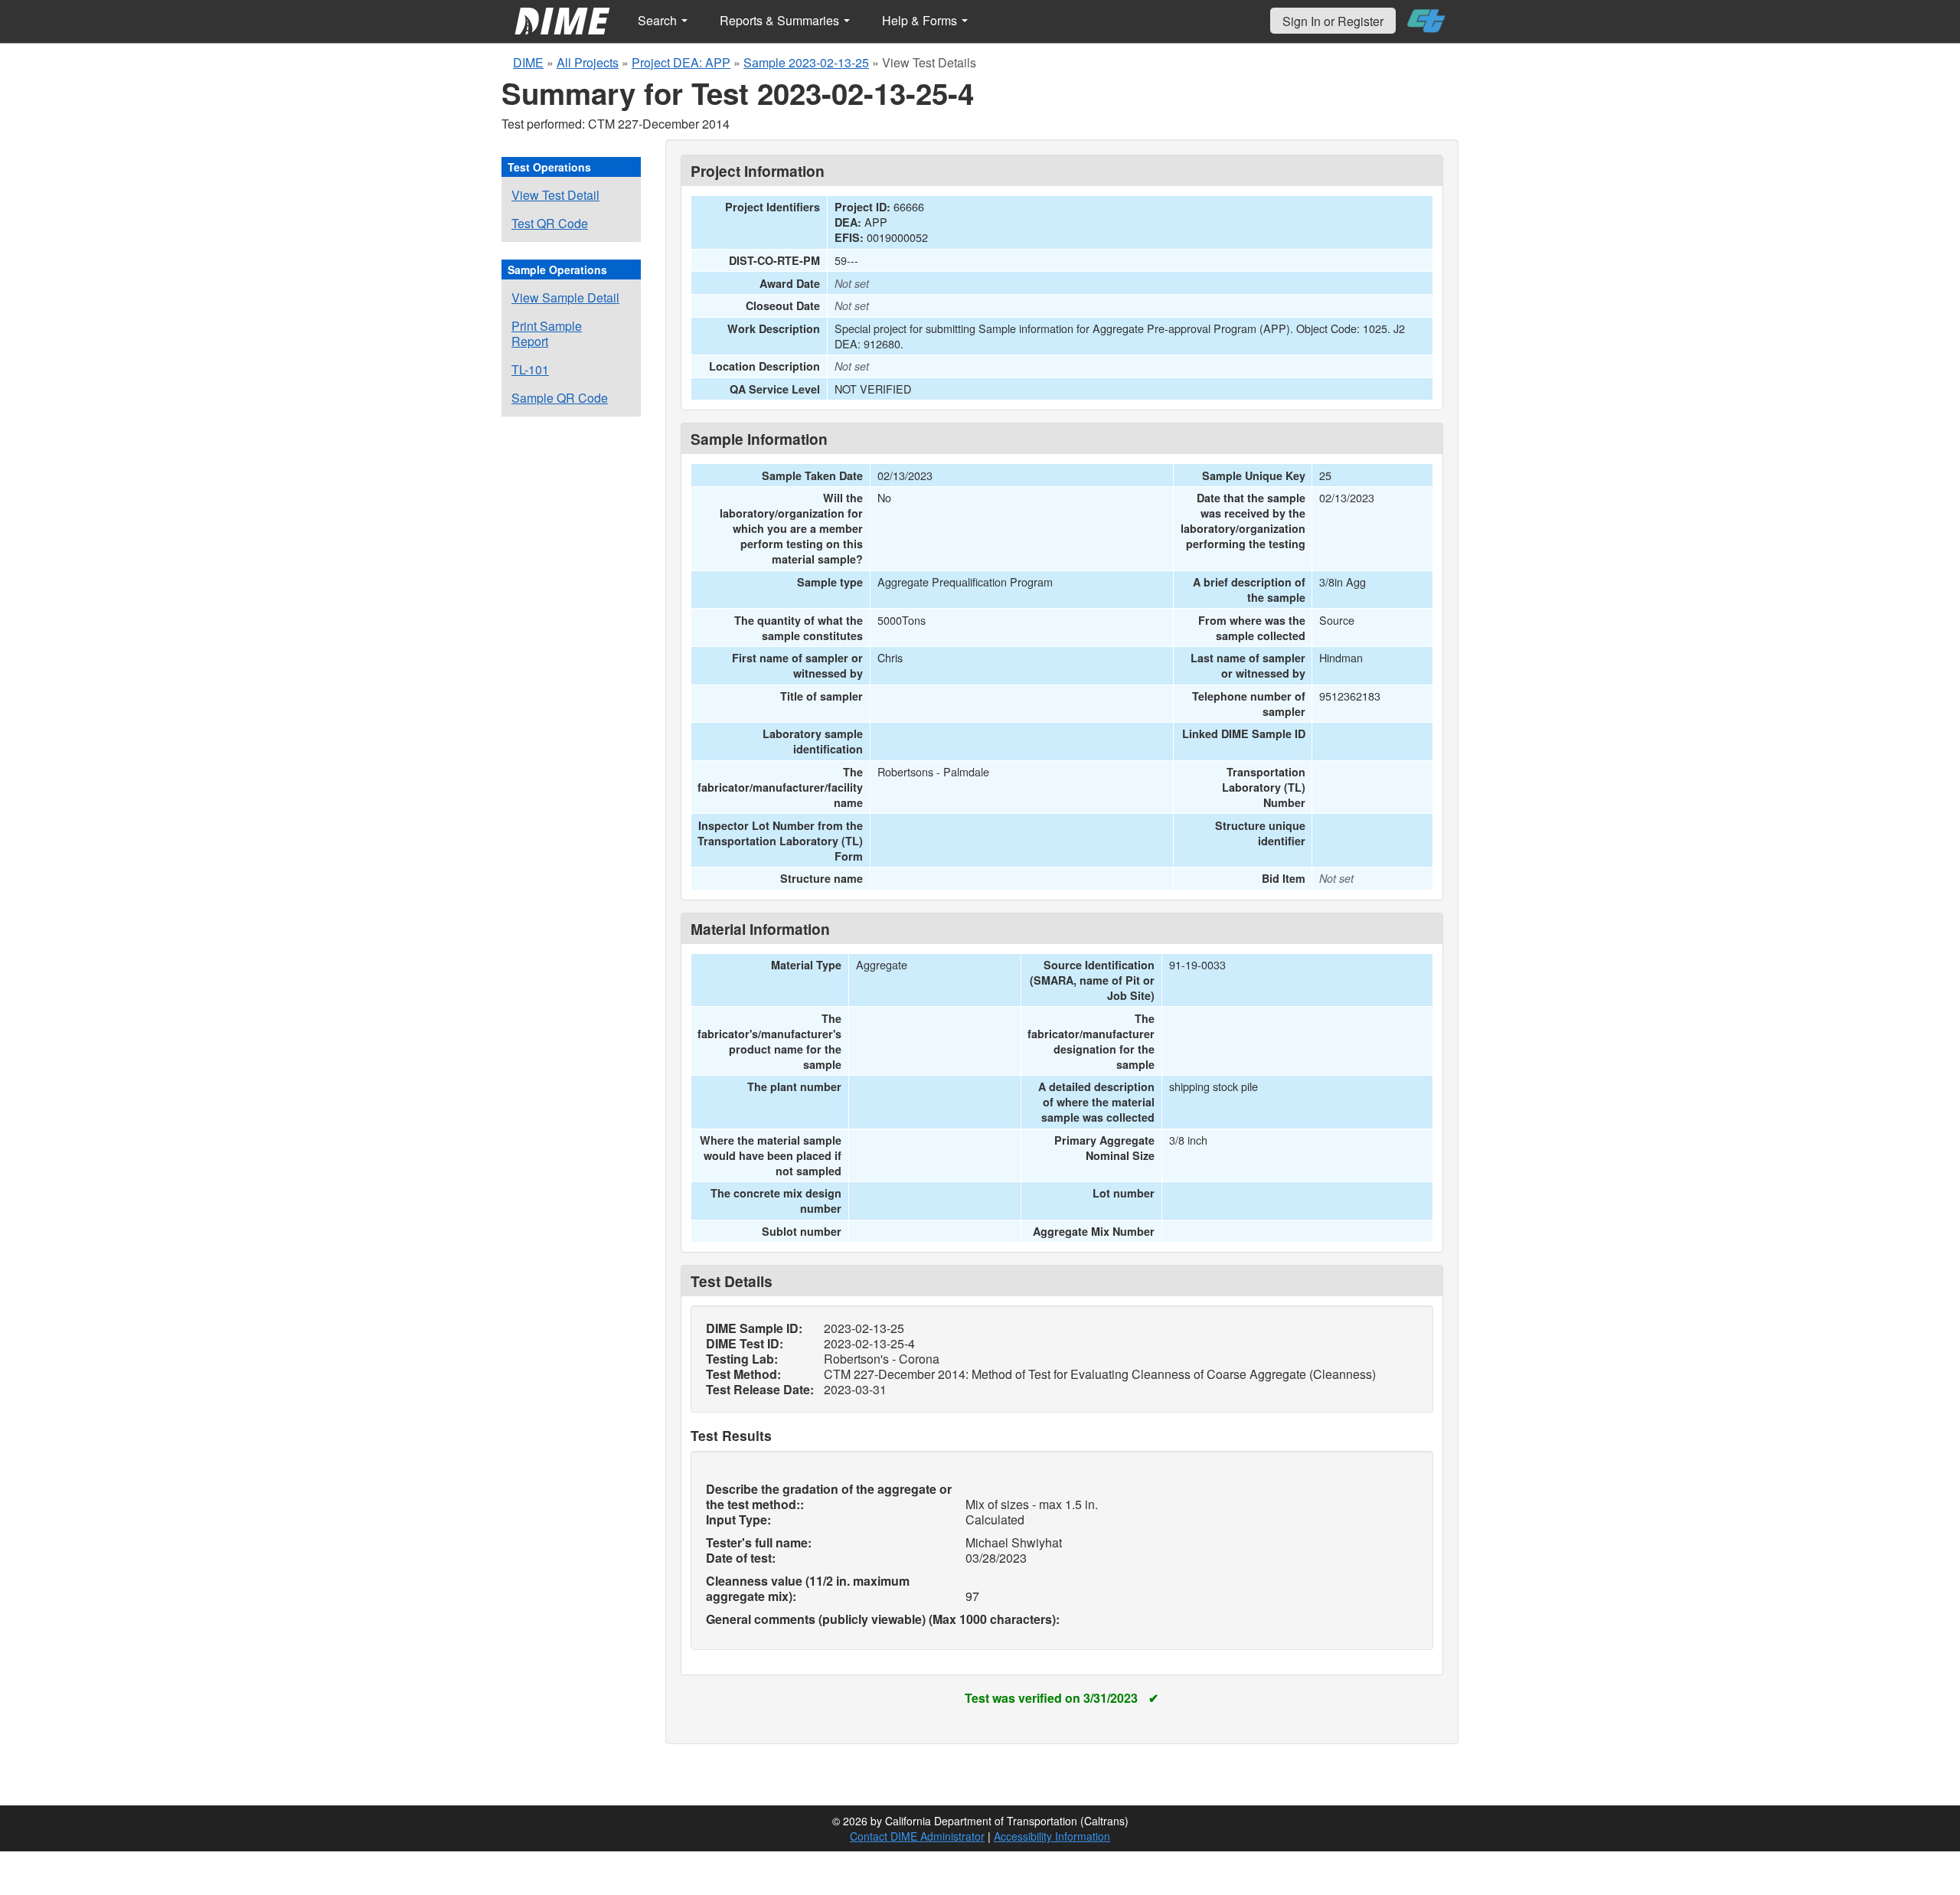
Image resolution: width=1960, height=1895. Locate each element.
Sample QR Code (560, 398)
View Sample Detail (565, 297)
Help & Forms (921, 20)
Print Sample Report (547, 333)
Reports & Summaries (781, 20)
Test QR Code (550, 223)
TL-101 (530, 369)
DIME (528, 62)
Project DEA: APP (681, 62)
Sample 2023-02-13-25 (806, 62)
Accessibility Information (1052, 1836)
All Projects (588, 62)
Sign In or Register (1333, 21)
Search (659, 20)
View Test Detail (555, 195)
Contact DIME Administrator (917, 1836)
